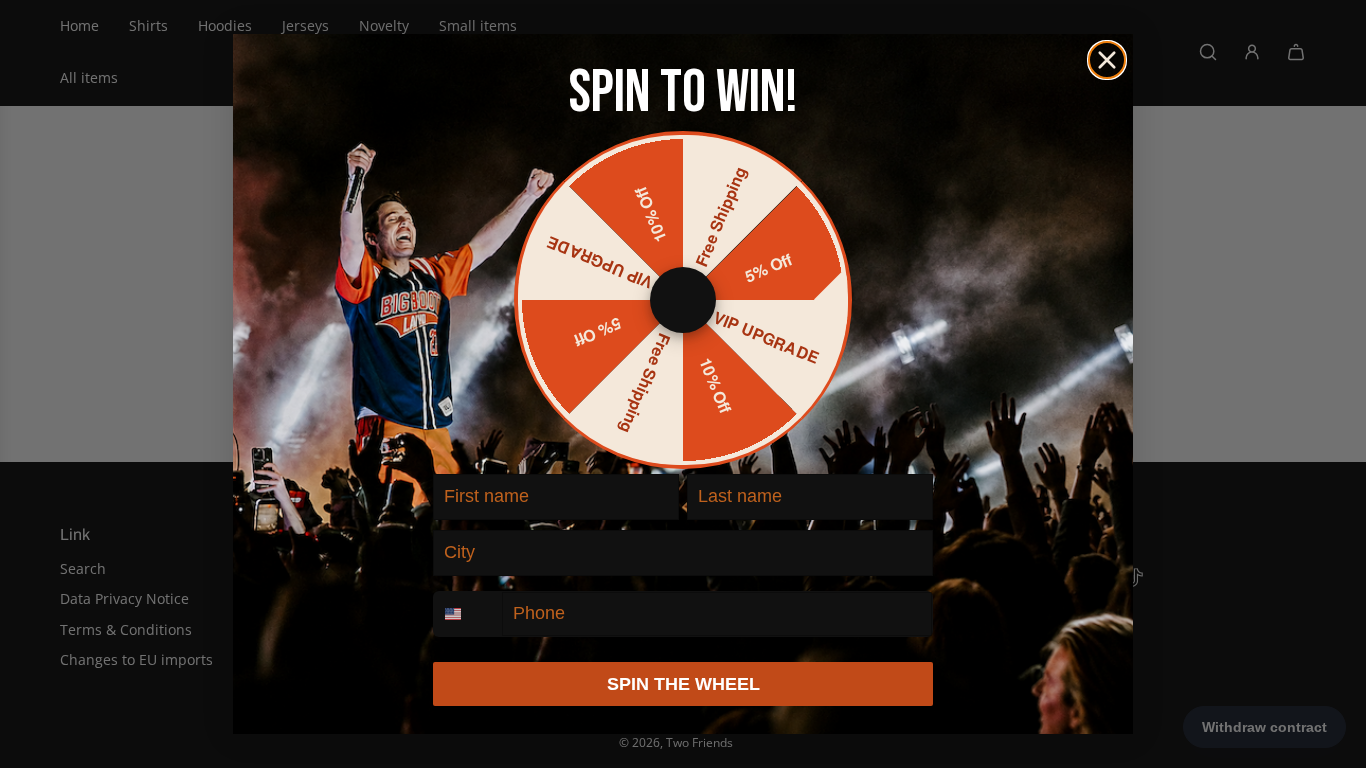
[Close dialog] (1107, 60)
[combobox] (468, 614)
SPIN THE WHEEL (683, 684)
